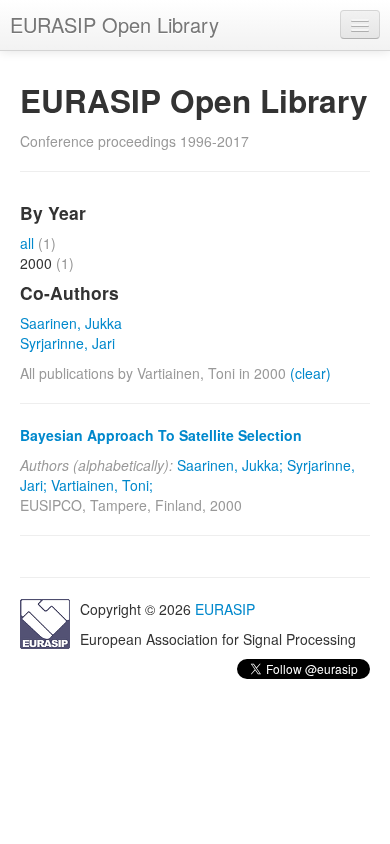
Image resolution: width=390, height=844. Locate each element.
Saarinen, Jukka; (230, 465)
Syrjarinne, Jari (67, 343)
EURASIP (225, 609)
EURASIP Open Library (114, 24)
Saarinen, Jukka (71, 323)
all (27, 243)
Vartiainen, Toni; (102, 485)
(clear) (310, 373)
